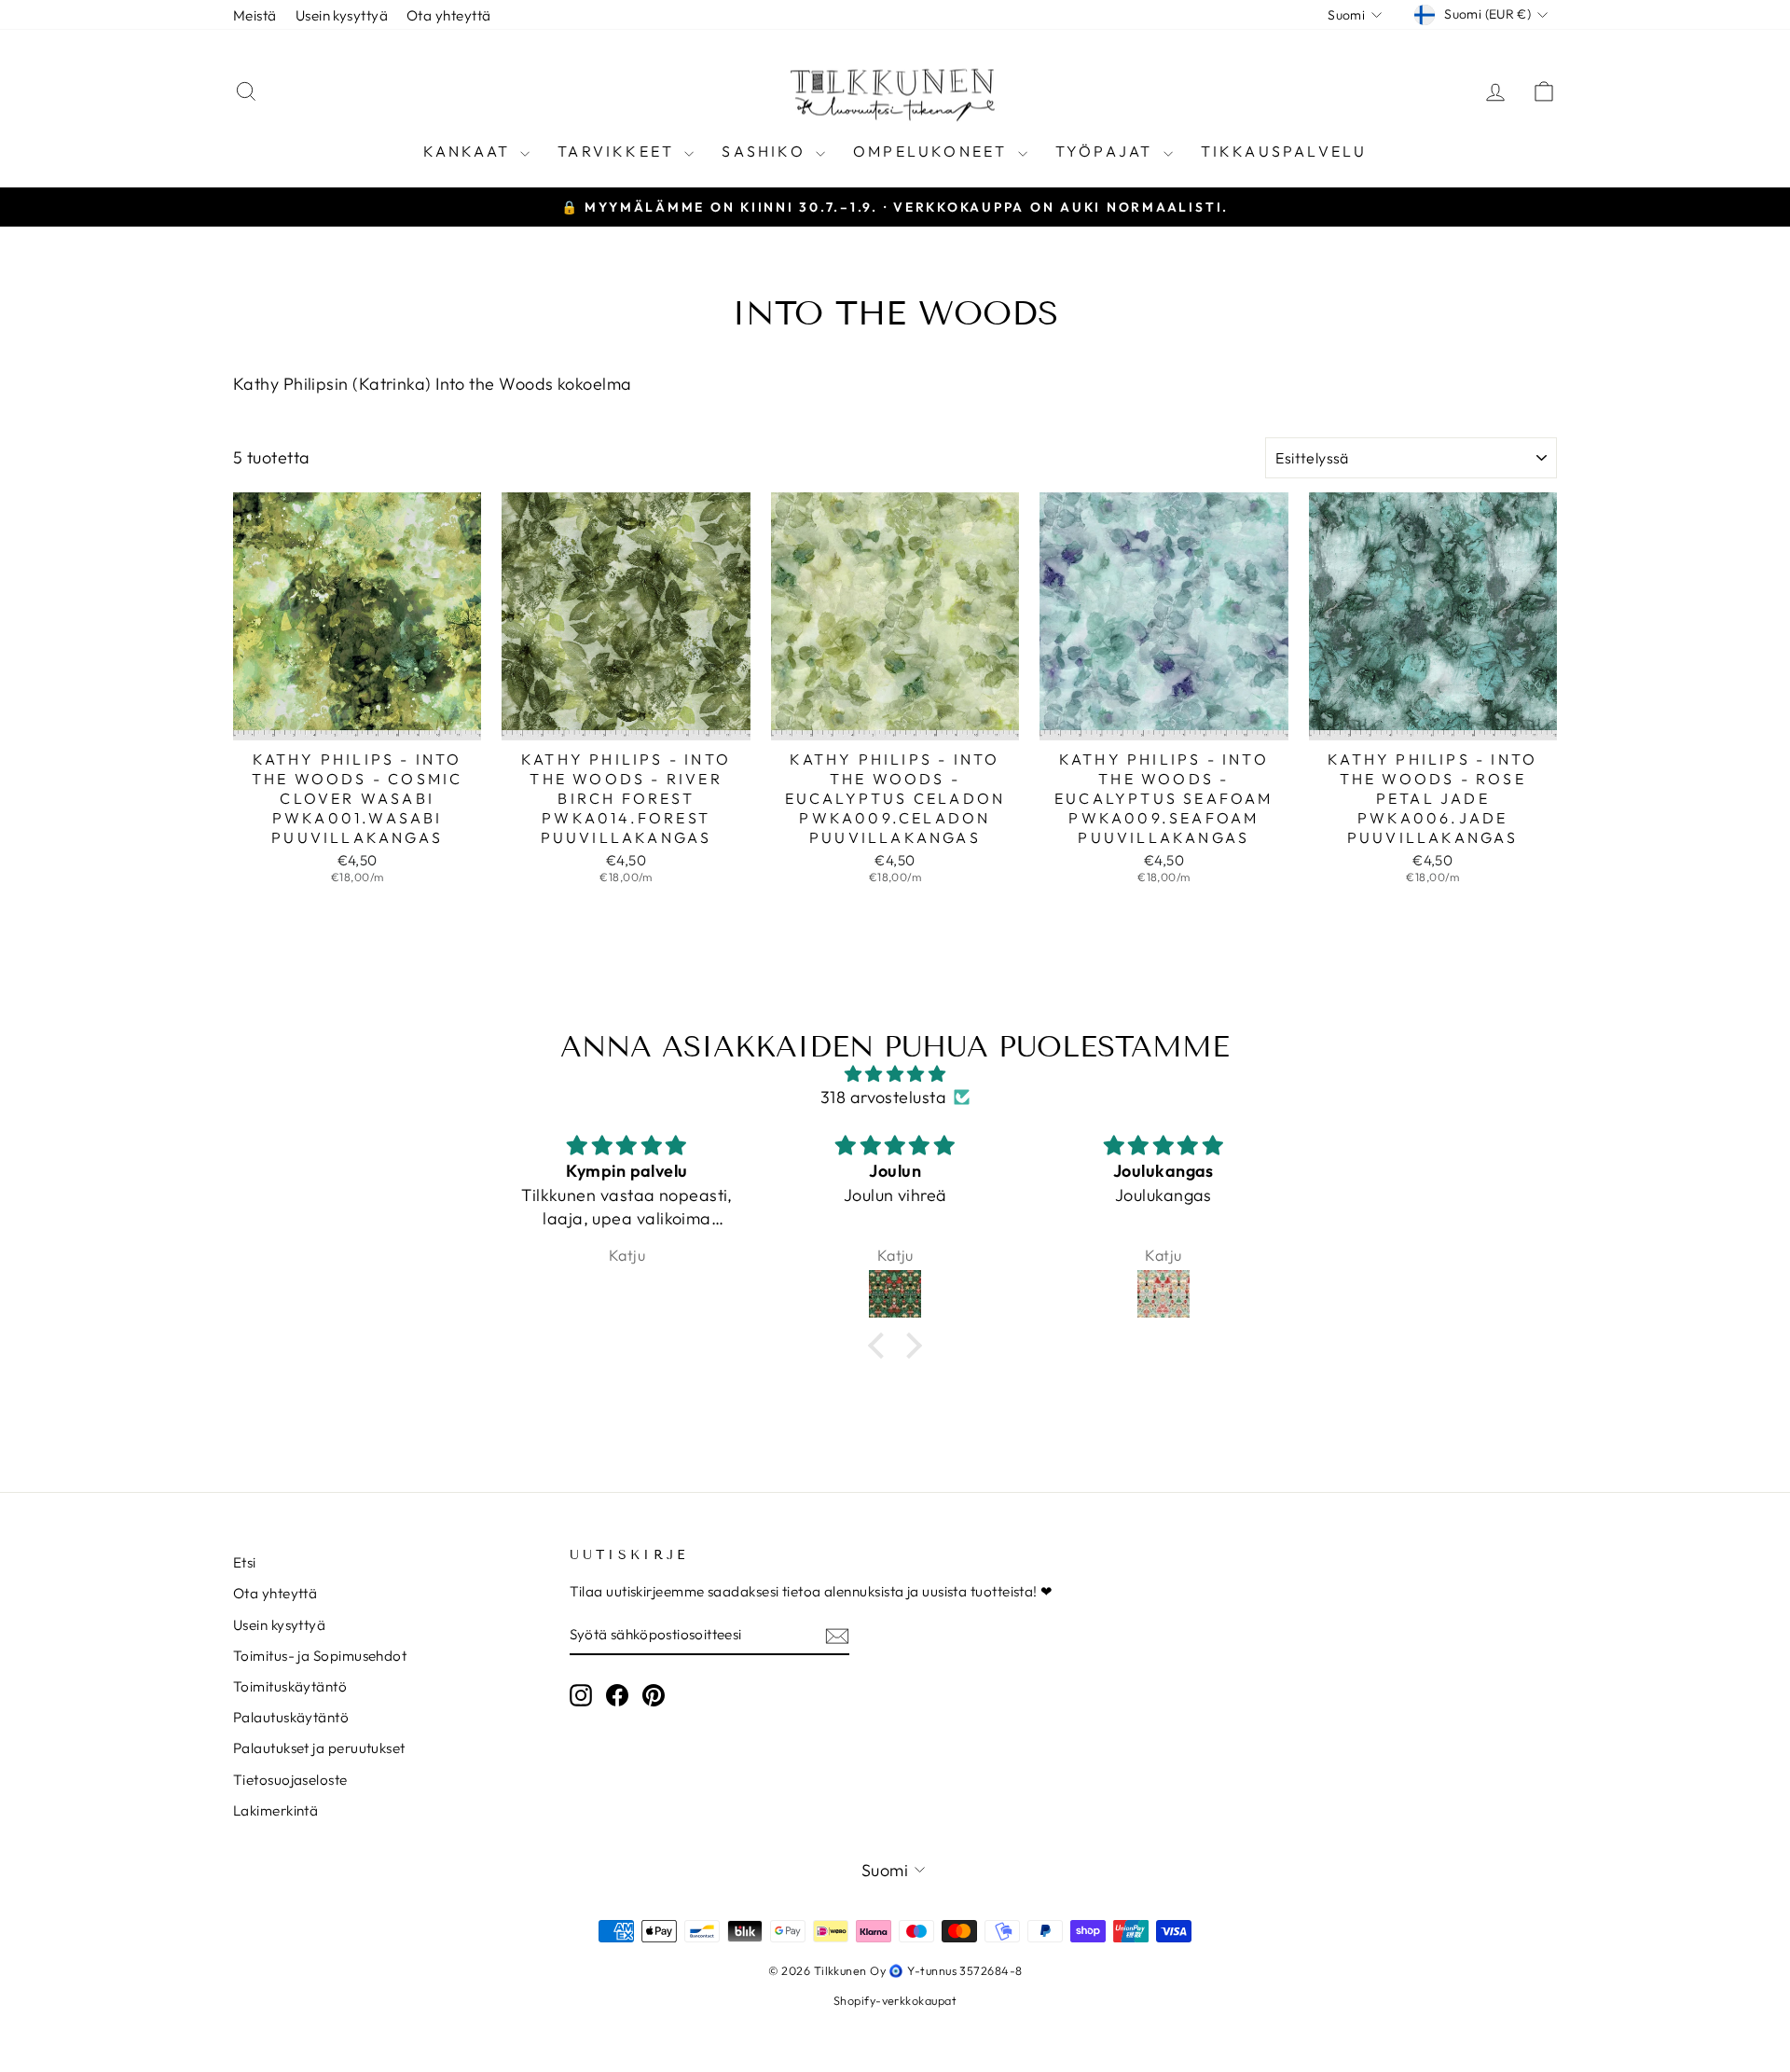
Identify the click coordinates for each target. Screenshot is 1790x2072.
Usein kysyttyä (342, 15)
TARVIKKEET (619, 151)
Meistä (255, 15)
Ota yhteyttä (448, 15)
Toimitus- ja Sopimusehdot (320, 1656)
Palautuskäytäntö (291, 1717)
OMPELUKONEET (933, 151)
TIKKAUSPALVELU (1284, 151)
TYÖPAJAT (1107, 151)
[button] (881, 1346)
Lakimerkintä (275, 1810)
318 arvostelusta (883, 1097)
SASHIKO (766, 151)
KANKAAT (470, 151)
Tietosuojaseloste (290, 1780)
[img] (895, 1074)
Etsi (245, 1562)
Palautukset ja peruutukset (319, 1748)
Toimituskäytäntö (290, 1686)
